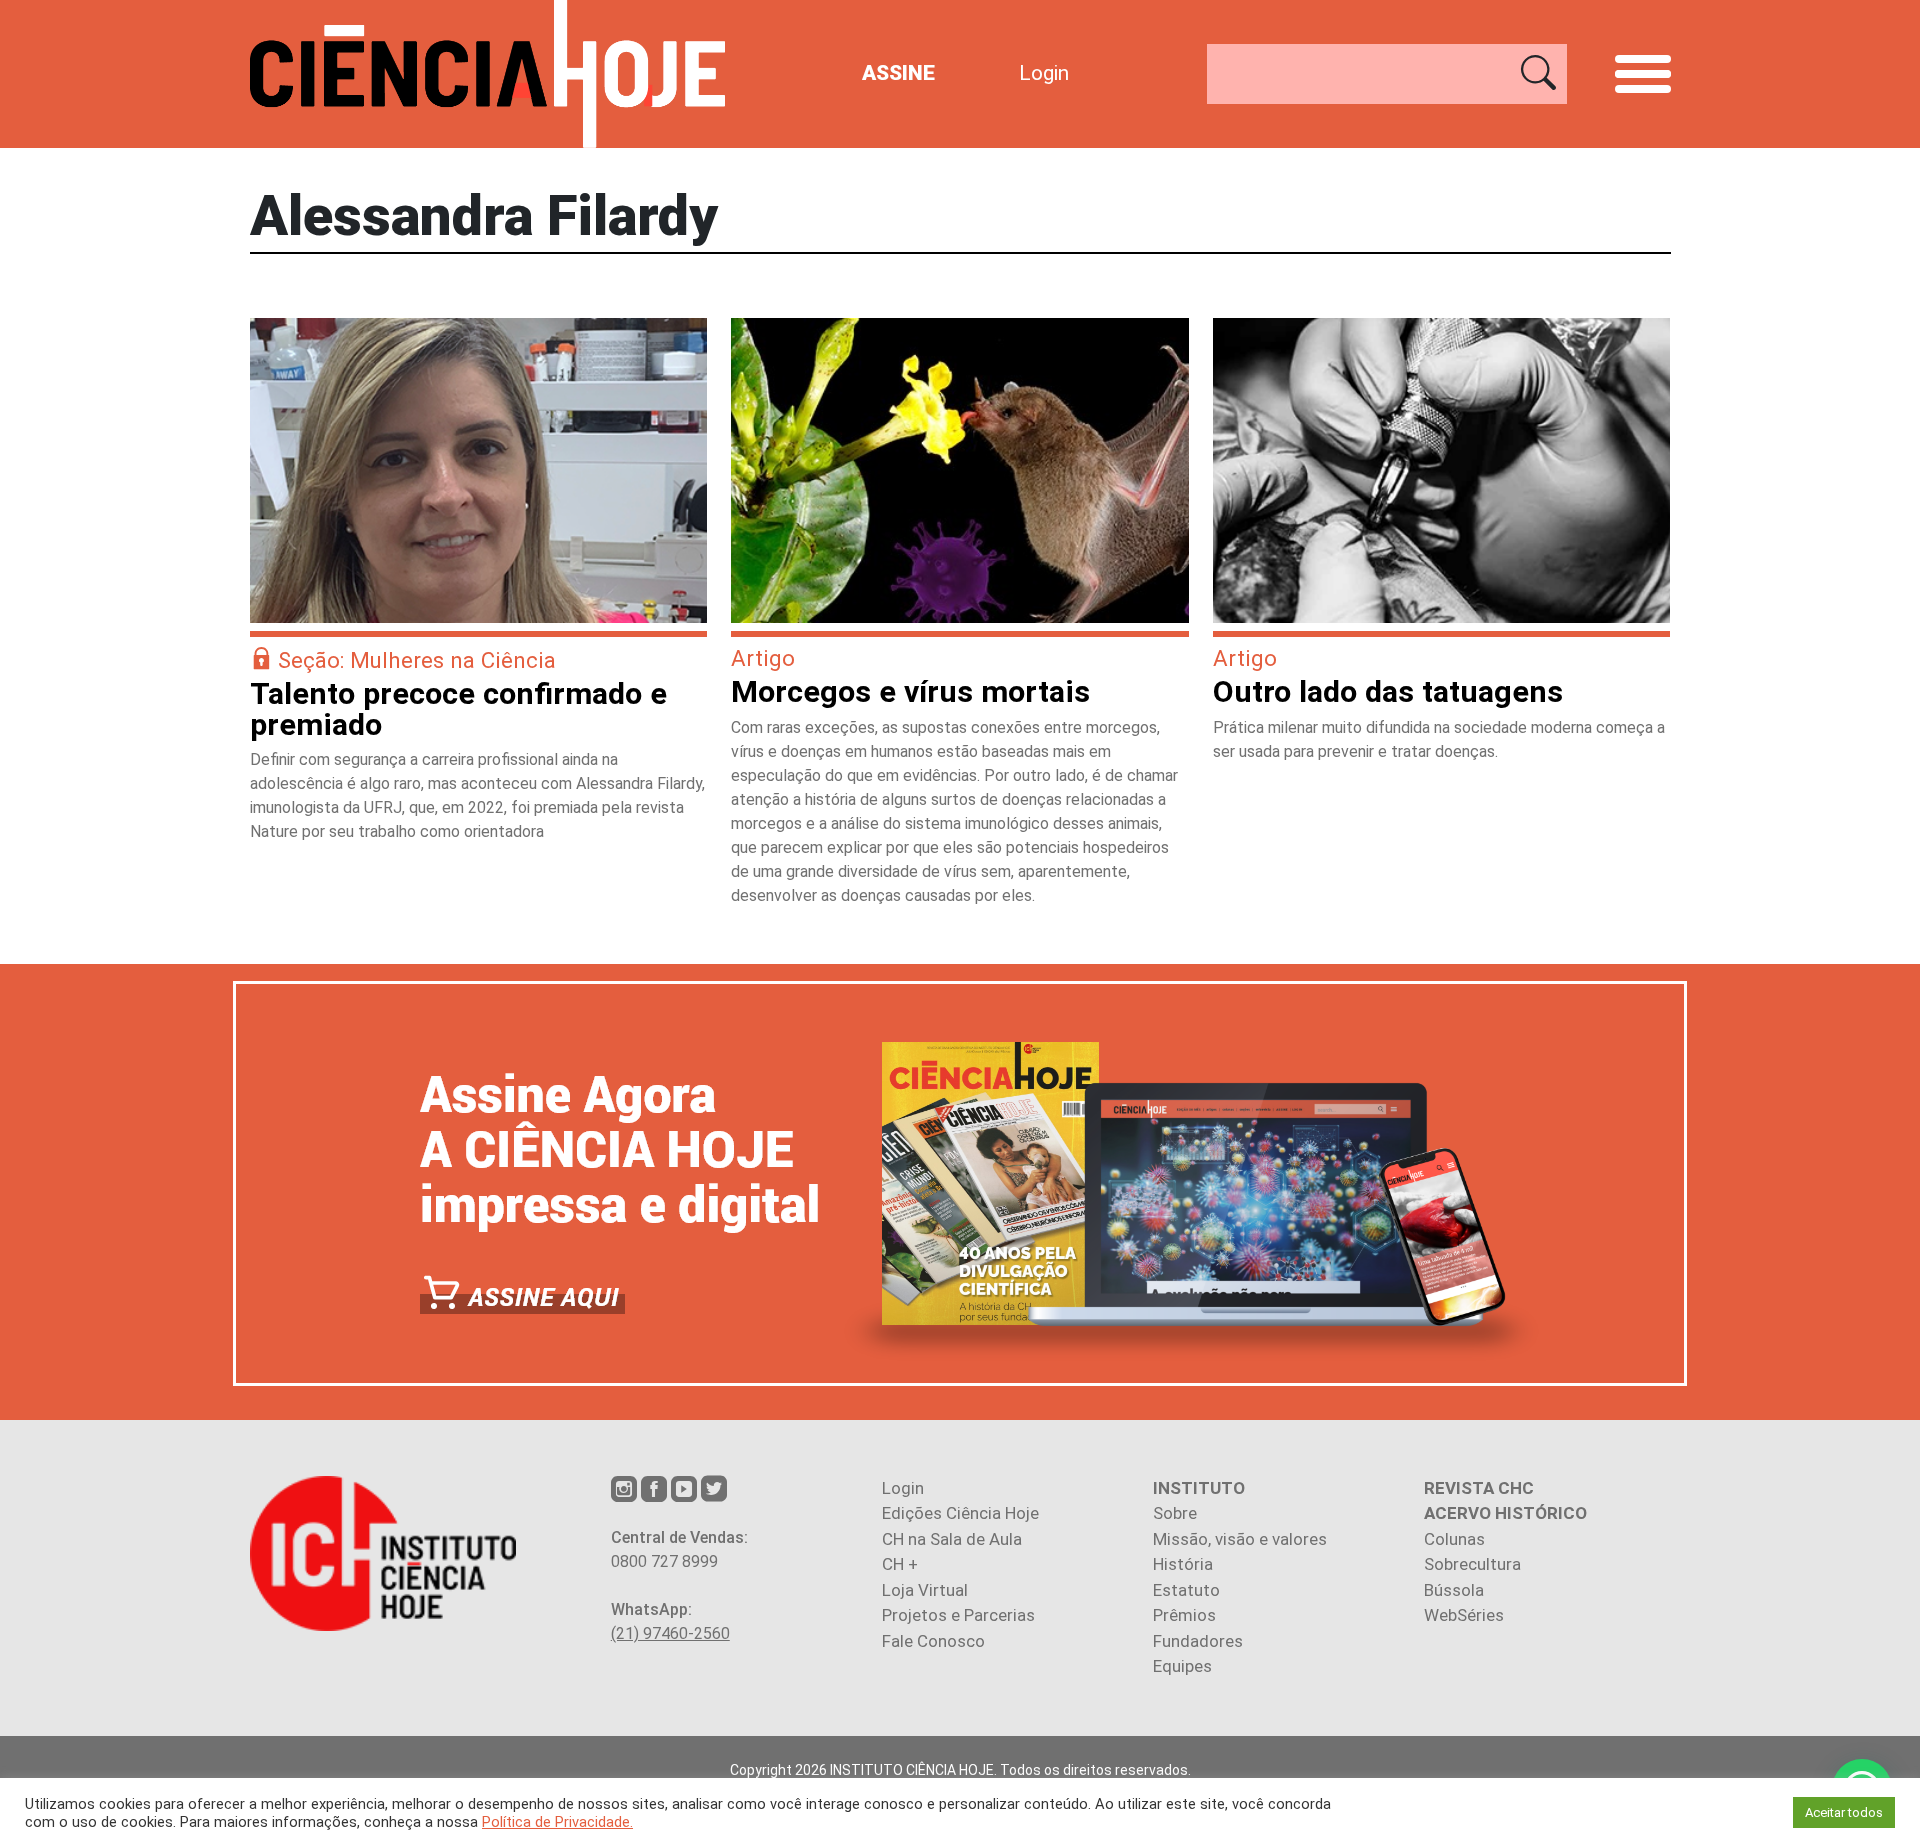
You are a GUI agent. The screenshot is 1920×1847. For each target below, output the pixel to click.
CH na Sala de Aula (952, 1539)
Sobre (1175, 1513)
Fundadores (1198, 1641)
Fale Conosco (933, 1641)
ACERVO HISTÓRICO (1505, 1513)
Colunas (1454, 1539)
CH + (900, 1564)
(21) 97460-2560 (670, 1633)
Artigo (763, 658)
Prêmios (1184, 1615)
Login (1044, 73)
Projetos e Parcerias (958, 1615)
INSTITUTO (1199, 1488)
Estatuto (1186, 1590)
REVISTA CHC (1479, 1488)
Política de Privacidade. (557, 1822)
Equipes (1182, 1666)
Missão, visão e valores (1240, 1539)
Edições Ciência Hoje (960, 1513)
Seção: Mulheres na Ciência (417, 660)
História (1183, 1564)
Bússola (1454, 1590)
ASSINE (898, 73)
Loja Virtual (925, 1590)
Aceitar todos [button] (1844, 1812)
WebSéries (1464, 1615)
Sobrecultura (1472, 1564)
